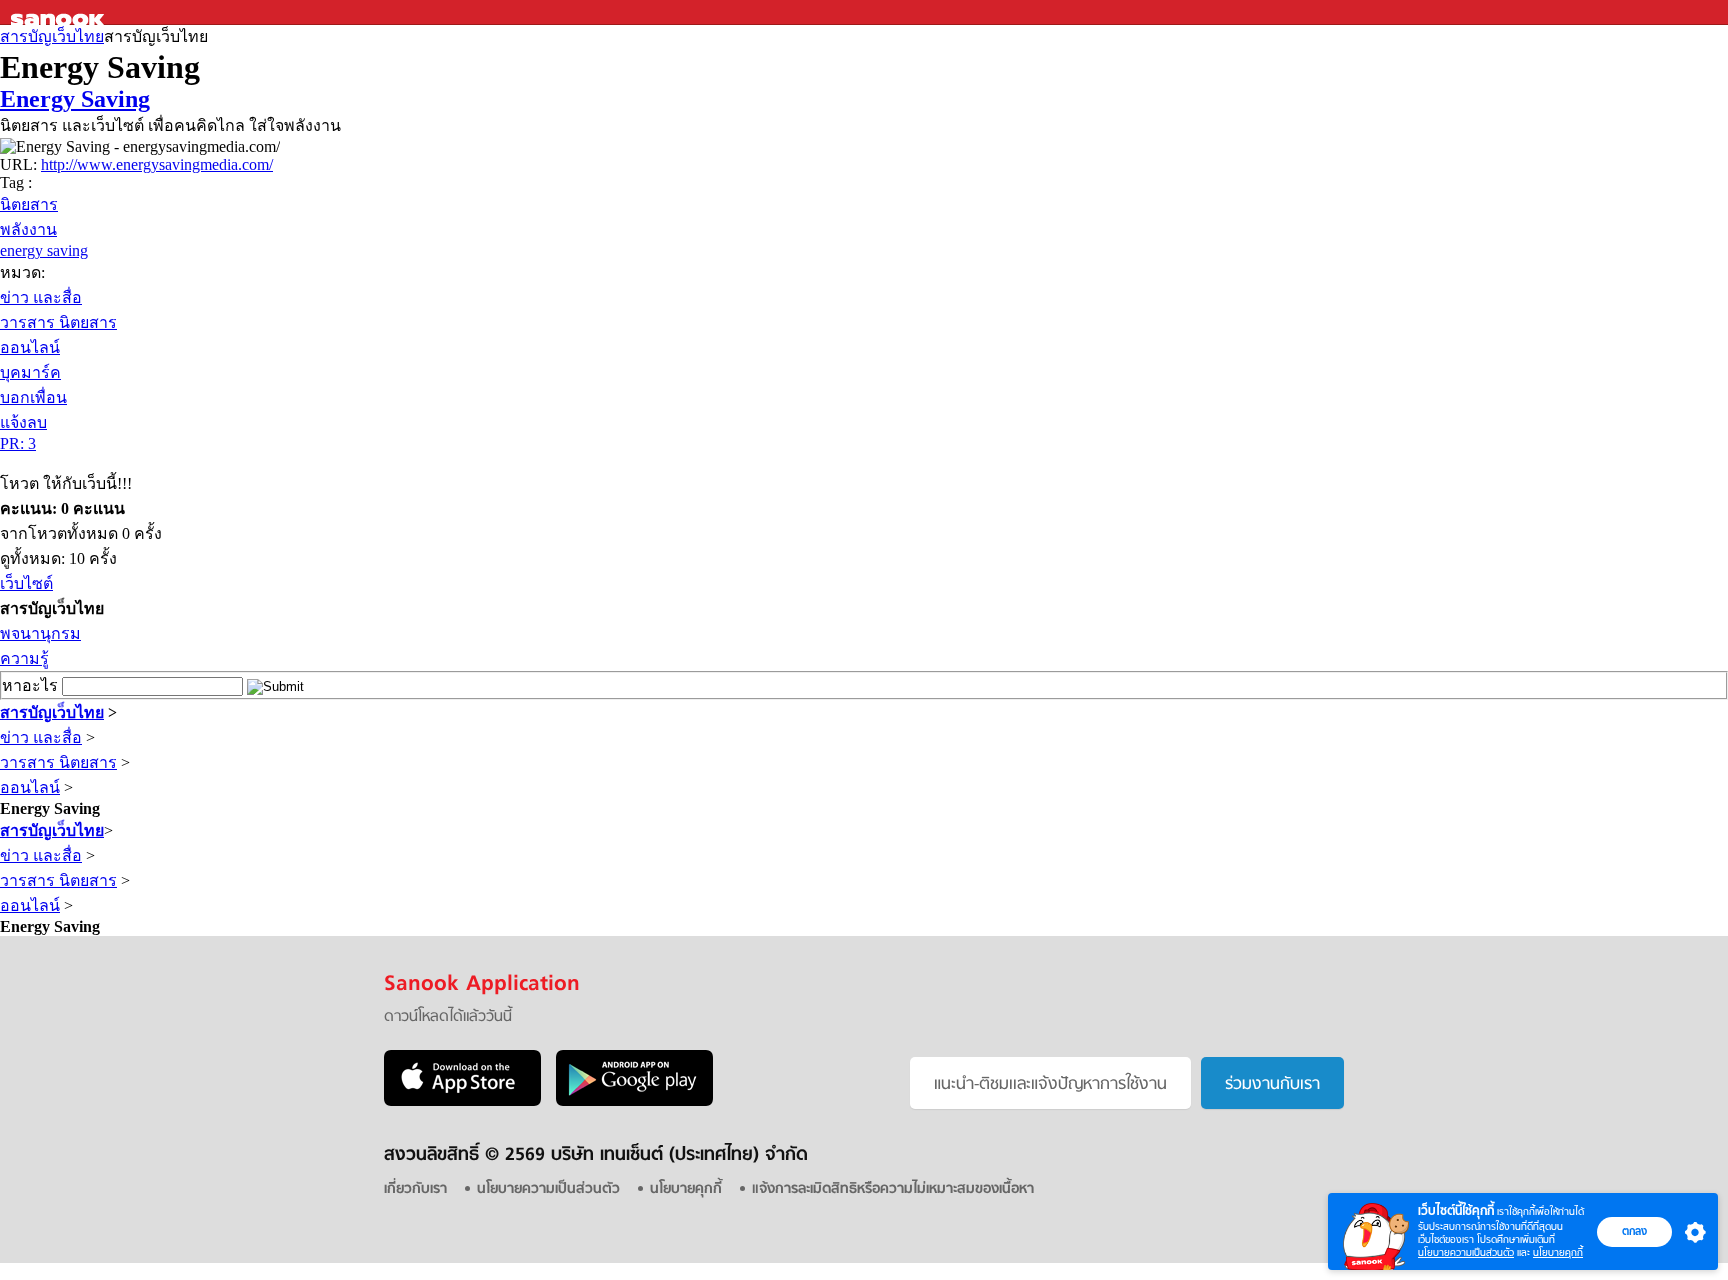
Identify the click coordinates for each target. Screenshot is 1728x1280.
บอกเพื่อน (33, 397)
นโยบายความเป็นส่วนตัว (1466, 1252)
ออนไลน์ (30, 347)
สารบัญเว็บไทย (52, 36)
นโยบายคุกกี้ (1558, 1252)
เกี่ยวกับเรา (415, 1189)
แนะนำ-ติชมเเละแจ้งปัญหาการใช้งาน (1050, 1085)
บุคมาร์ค (30, 372)
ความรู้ (24, 658)
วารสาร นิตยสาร (58, 322)
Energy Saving (75, 99)
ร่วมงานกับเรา (1272, 1085)
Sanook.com (60, 12)
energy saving (44, 250)
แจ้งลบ (23, 422)
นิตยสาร (29, 204)
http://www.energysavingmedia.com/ (157, 164)
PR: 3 (18, 443)
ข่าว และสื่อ (41, 297)
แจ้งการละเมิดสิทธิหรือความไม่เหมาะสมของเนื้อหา (893, 1189)
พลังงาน (28, 229)
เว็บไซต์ (26, 583)
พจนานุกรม (40, 633)
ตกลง (1634, 1231)
